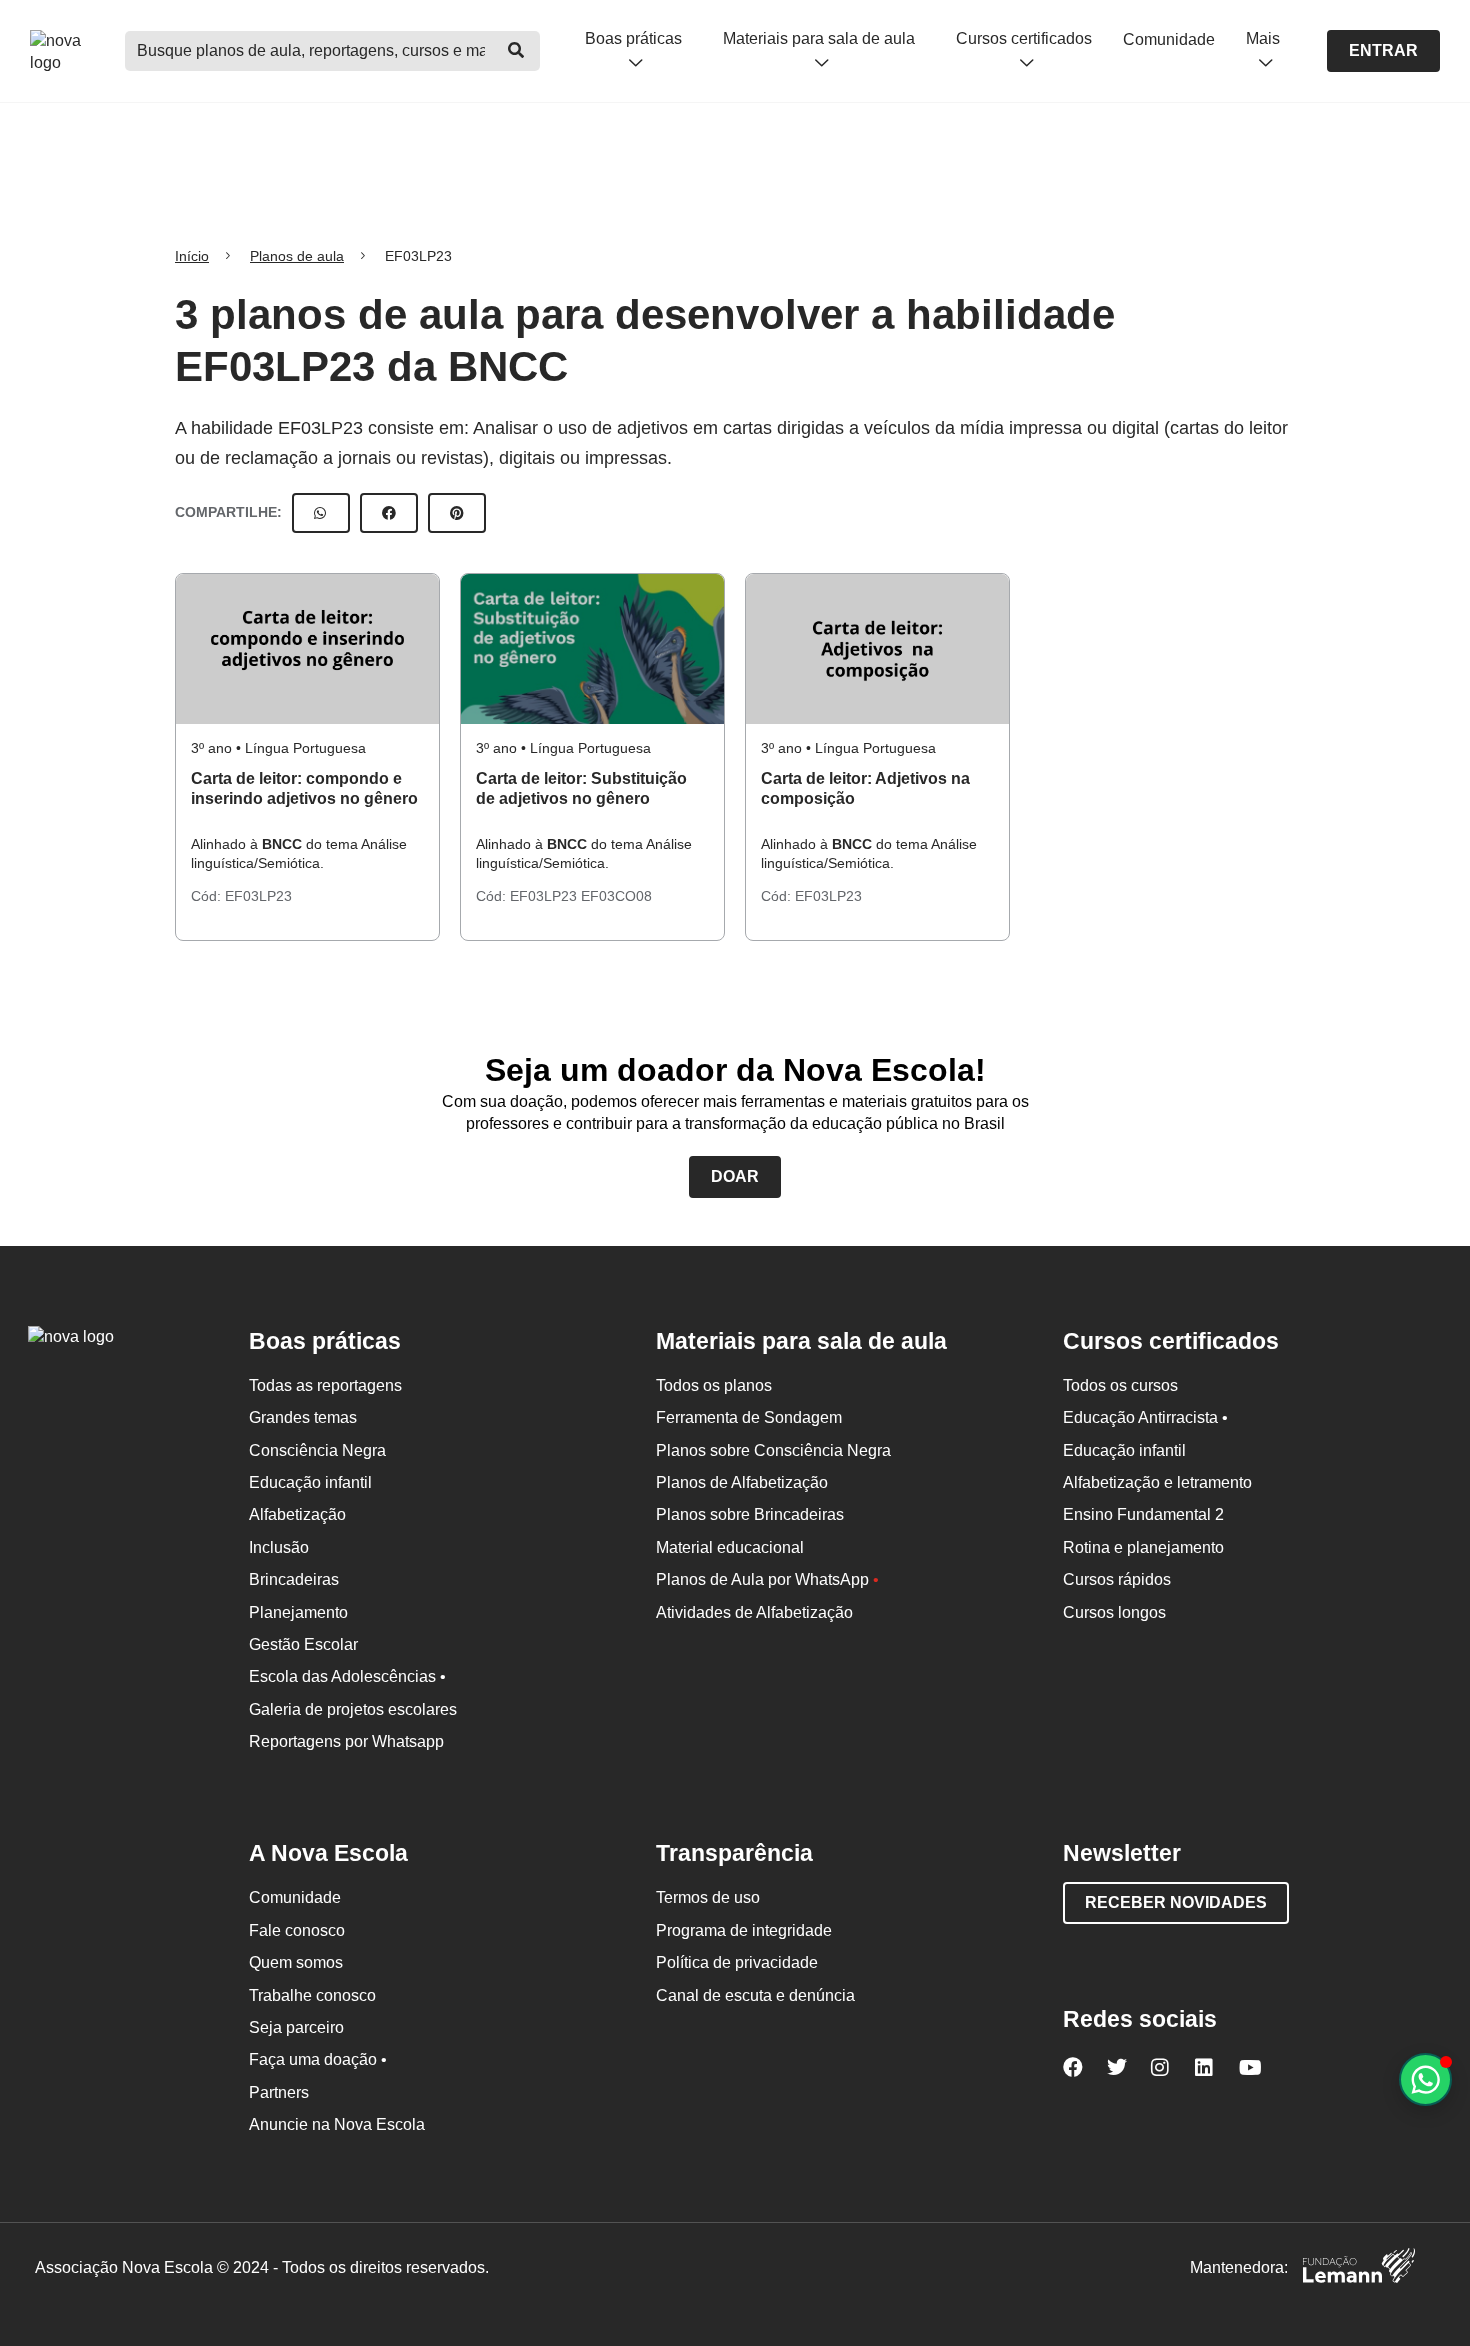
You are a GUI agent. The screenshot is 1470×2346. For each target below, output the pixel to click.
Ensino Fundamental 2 (1143, 1514)
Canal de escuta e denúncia (755, 1995)
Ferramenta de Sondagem (749, 1417)
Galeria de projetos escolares (353, 1709)
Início (192, 256)
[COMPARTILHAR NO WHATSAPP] (321, 513)
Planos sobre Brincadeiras (750, 1514)
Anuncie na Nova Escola (337, 2124)
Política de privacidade (737, 1962)
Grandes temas (303, 1417)
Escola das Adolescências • (347, 1676)
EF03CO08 (616, 896)
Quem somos (296, 1962)
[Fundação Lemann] (1359, 2268)
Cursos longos (1114, 1612)
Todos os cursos (1120, 1385)
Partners (279, 2092)
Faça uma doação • (318, 2059)
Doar (735, 1176)
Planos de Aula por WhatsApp (767, 1579)
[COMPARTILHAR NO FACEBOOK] (389, 513)
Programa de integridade (744, 1930)
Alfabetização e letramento (1157, 1482)
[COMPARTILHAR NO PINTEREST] (457, 513)
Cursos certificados (1024, 38)
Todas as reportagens (325, 1385)
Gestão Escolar (303, 1644)
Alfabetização (297, 1514)
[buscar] (516, 51)
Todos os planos (714, 1385)
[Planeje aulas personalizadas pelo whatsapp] (1425, 2079)
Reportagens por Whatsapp (346, 1741)
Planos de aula (297, 256)
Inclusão (279, 1547)
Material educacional (730, 1547)
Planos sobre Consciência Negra (773, 1450)
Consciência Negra (317, 1450)
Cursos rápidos (1117, 1579)
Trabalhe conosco (312, 1995)
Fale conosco (297, 1930)
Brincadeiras (294, 1579)
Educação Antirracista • (1145, 1417)
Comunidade (1169, 39)
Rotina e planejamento (1143, 1547)
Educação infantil (310, 1482)
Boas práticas (633, 38)
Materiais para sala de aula (819, 38)
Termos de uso (708, 1897)
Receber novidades (1176, 1902)
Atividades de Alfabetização (754, 1612)
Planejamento (298, 1612)
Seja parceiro (296, 2027)
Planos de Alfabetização (742, 1482)
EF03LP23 (258, 896)
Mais (1263, 38)
